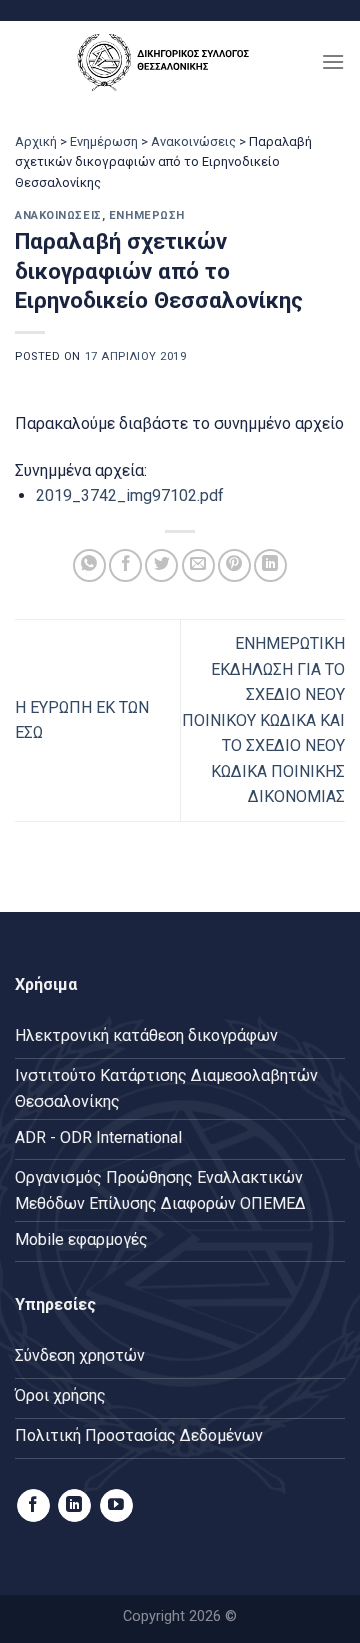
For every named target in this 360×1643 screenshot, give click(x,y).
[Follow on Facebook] (33, 1506)
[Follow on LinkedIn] (74, 1506)
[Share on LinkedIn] (270, 565)
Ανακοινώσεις (193, 141)
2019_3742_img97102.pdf (130, 495)
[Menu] (333, 61)
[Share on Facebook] (125, 565)
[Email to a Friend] (198, 565)
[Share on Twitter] (161, 565)
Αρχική (36, 141)
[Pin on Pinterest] (234, 565)
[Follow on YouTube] (116, 1506)
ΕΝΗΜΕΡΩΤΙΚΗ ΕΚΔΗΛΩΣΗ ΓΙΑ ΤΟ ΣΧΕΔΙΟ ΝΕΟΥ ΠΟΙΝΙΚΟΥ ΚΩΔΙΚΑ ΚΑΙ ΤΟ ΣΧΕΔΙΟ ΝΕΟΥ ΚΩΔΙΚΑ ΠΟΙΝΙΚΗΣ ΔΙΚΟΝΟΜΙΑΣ (263, 720)
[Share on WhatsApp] (89, 565)
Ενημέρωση (104, 141)
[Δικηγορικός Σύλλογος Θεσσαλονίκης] (168, 61)
